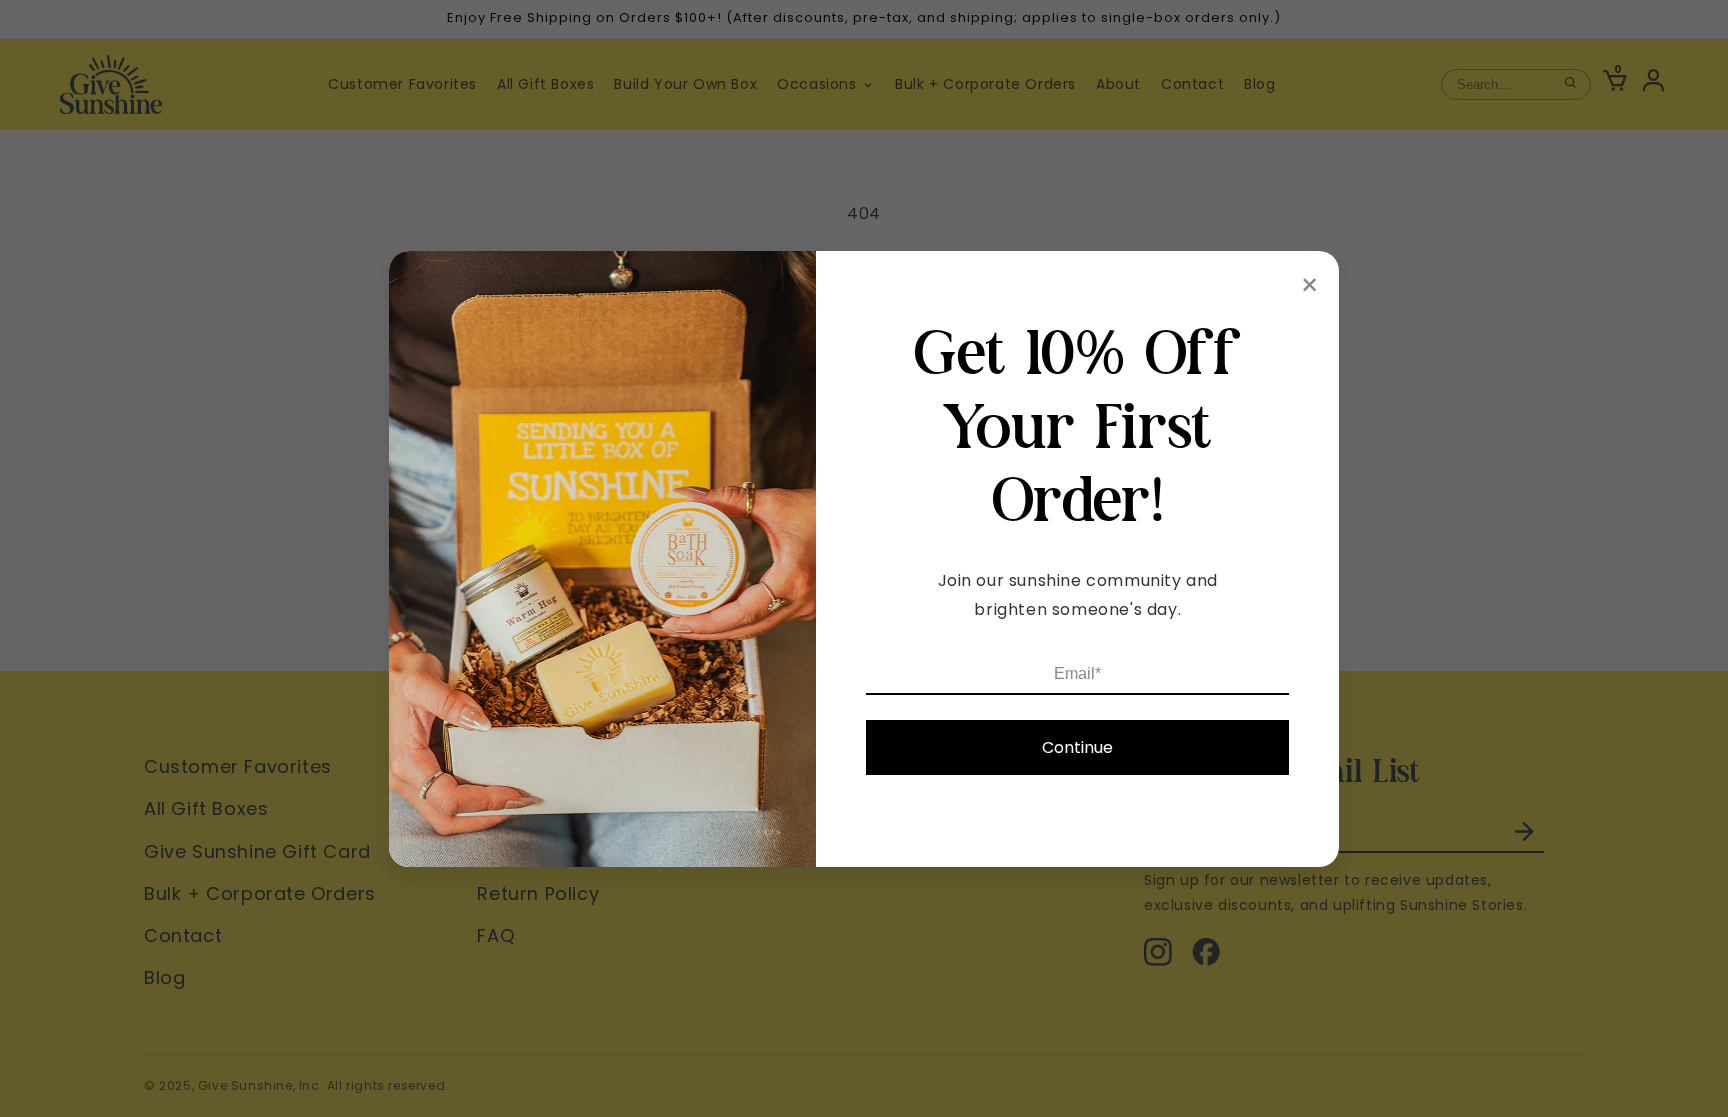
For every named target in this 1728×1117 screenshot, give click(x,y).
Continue (1077, 747)
